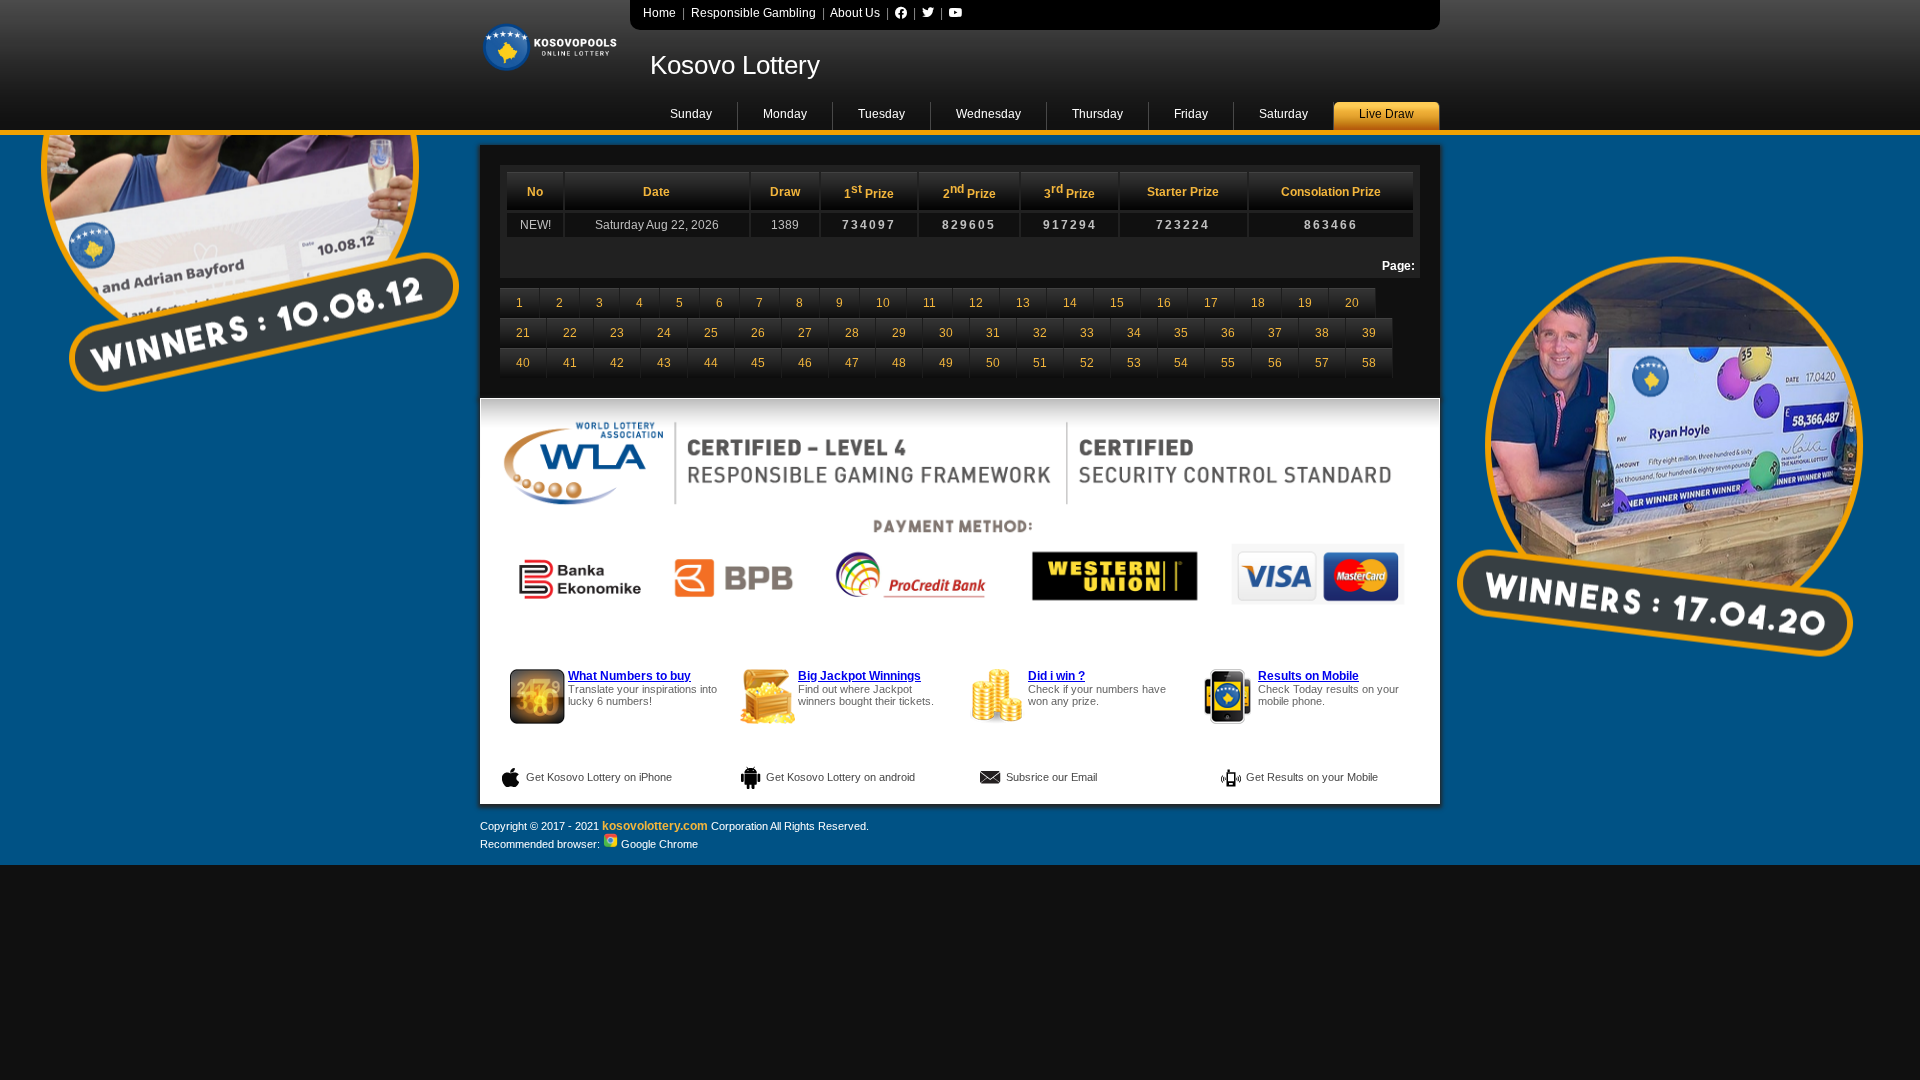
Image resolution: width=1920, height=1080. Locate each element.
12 (976, 303)
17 (1211, 303)
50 (993, 363)
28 (852, 333)
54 (1181, 363)
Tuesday (881, 114)
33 (1087, 333)
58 (1369, 363)
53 (1134, 363)
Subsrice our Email (1051, 777)
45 (758, 363)
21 (523, 333)
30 (946, 333)
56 (1275, 363)
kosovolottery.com (655, 826)
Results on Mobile (1308, 676)
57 (1322, 363)
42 (617, 363)
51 (1040, 363)
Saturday (1283, 114)
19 (1305, 303)
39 (1369, 333)
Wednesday (988, 114)
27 (805, 333)
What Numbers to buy (629, 676)
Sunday (691, 114)
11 (929, 303)
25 (711, 333)
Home (659, 13)
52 (1087, 363)
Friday (1191, 114)
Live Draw (1386, 114)
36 (1228, 333)
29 (899, 333)
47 (852, 363)
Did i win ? (1056, 676)
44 (711, 363)
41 (570, 363)
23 (617, 333)
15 (1117, 303)
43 (664, 363)
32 (1040, 333)
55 (1228, 363)
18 (1258, 303)
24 (664, 333)
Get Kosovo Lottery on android (840, 777)
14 (1070, 303)
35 (1181, 333)
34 (1134, 333)
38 (1322, 333)
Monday (785, 114)
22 (570, 333)
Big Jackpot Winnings (859, 676)
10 (883, 303)
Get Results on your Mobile (1312, 777)
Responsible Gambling (753, 13)
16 (1164, 303)
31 (993, 333)
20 (1352, 303)
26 (758, 333)
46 (805, 363)
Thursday (1097, 114)
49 (946, 363)
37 (1275, 333)
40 (523, 363)
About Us (855, 13)
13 (1023, 303)
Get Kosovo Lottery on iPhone (599, 777)
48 (899, 363)
